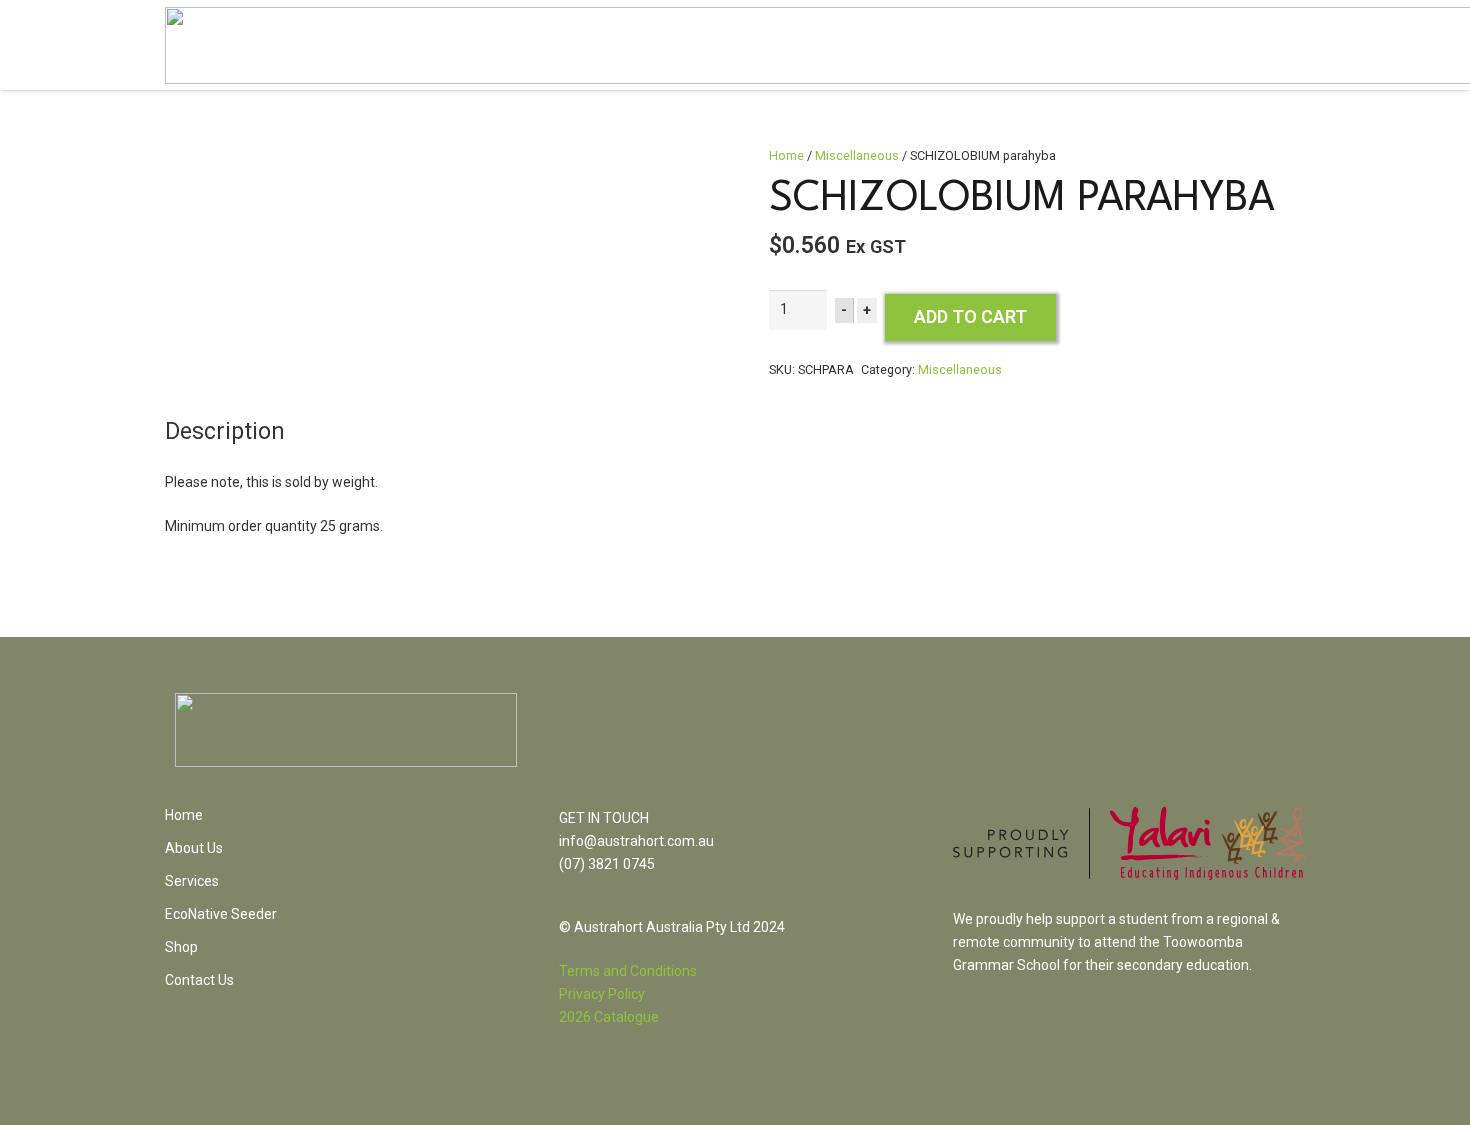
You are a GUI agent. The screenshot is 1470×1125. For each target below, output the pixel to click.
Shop (181, 947)
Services (192, 881)
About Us (194, 848)
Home (786, 155)
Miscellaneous (857, 155)
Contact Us (199, 980)
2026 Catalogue (609, 1017)
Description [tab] (225, 431)
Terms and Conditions (628, 971)
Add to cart (970, 316)
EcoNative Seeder (221, 914)
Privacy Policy (602, 994)
